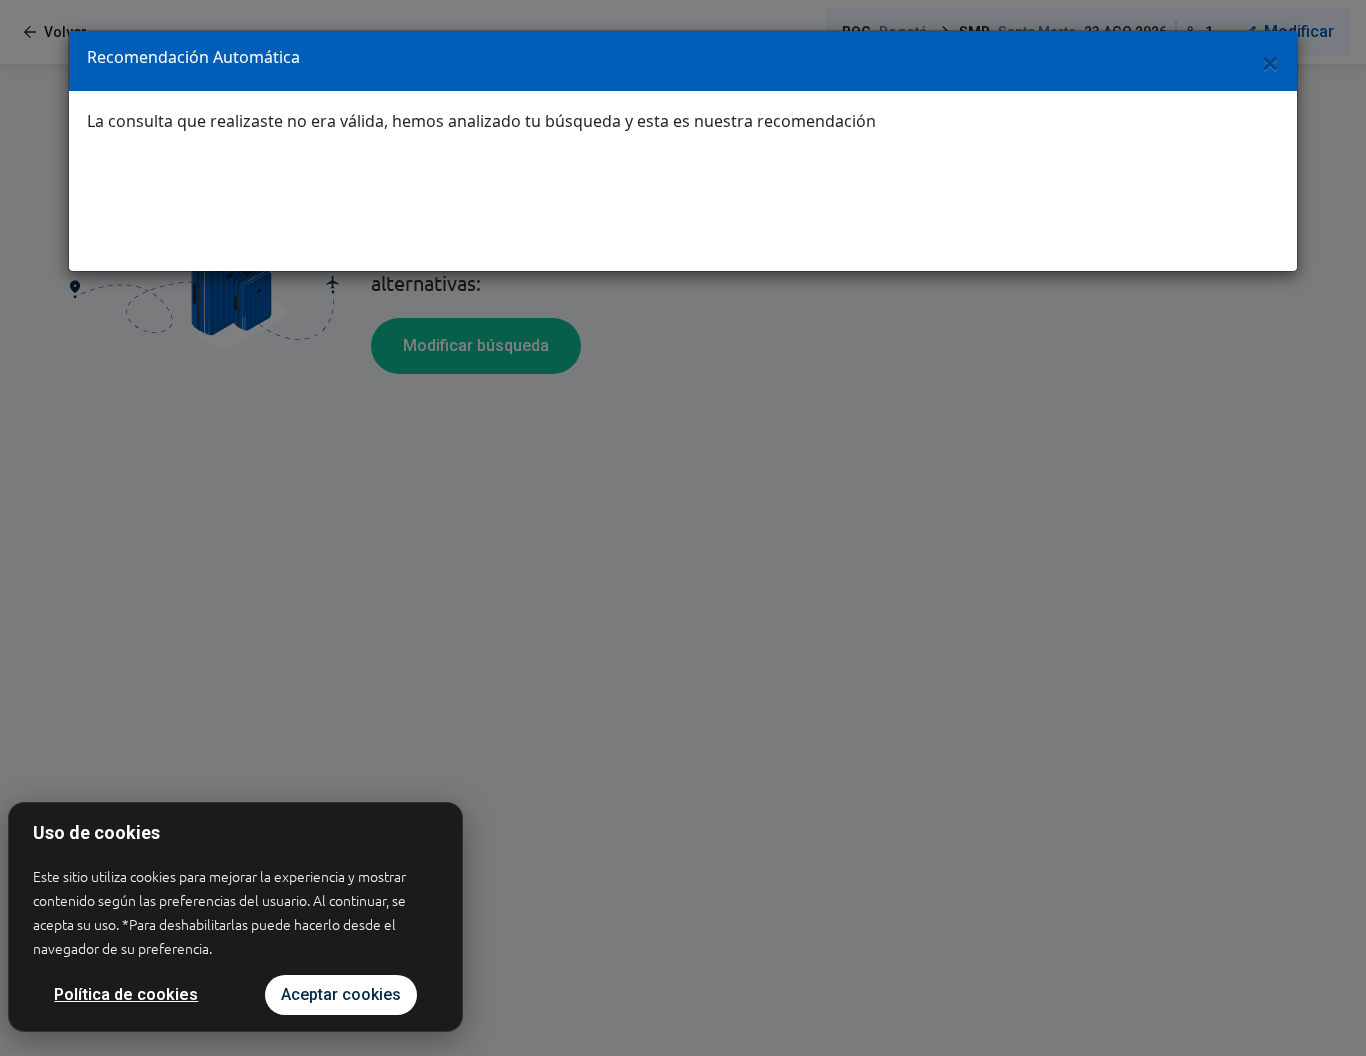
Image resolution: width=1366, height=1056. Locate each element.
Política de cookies (126, 994)
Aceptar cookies (341, 994)
